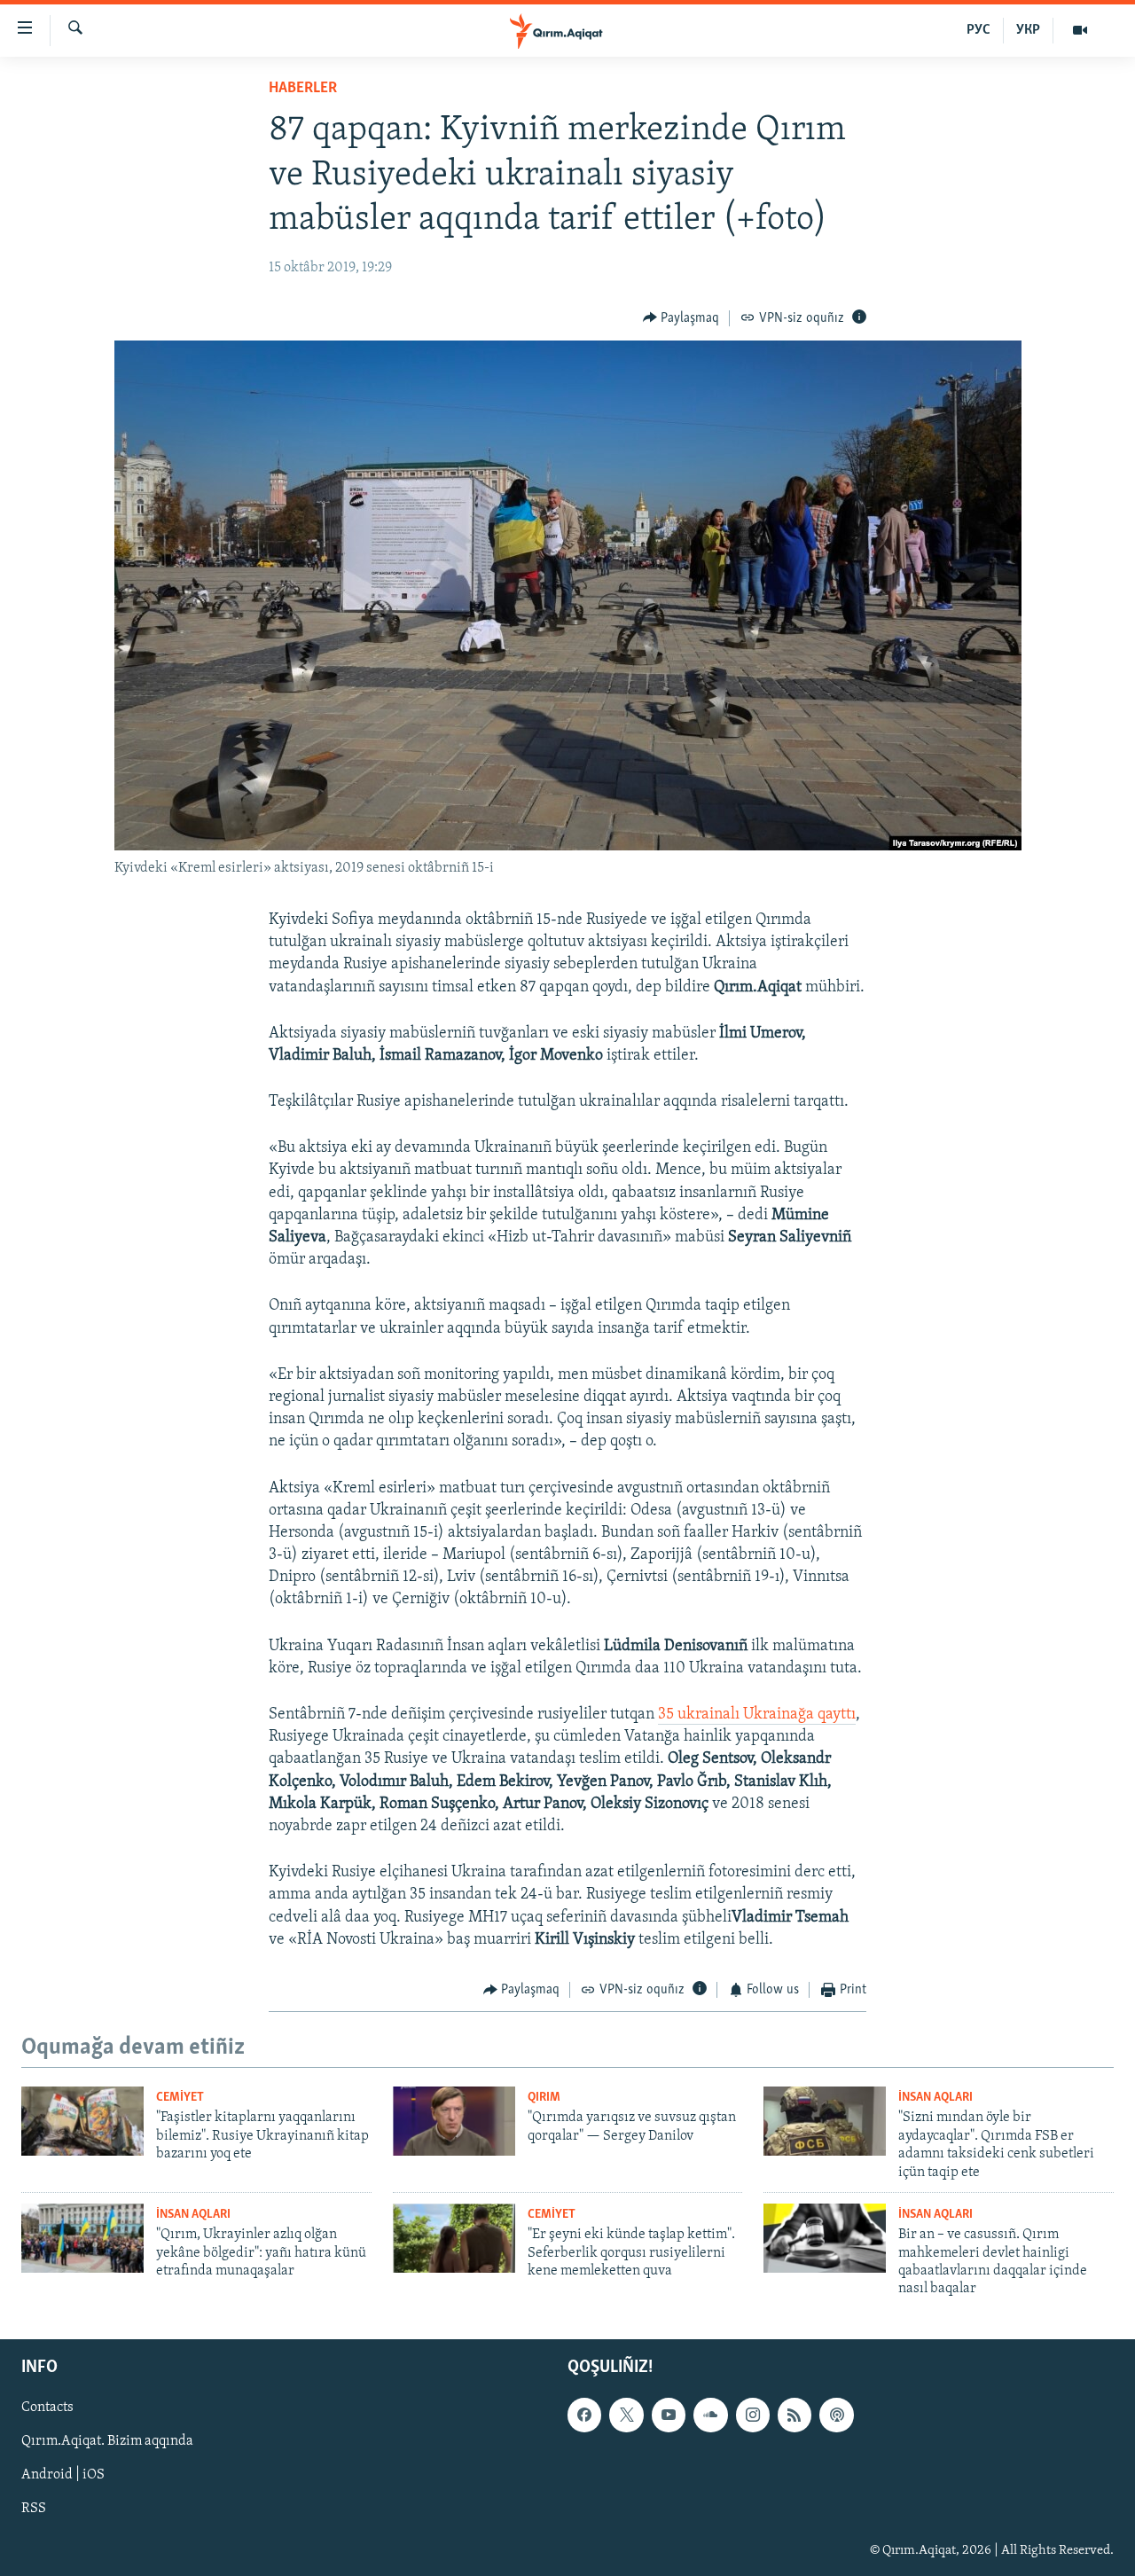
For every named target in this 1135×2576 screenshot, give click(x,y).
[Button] (681, 318)
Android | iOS (63, 2475)
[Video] (1080, 30)
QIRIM (544, 2098)
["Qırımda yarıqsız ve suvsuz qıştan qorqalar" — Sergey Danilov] (454, 2121)
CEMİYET (180, 2098)
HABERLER (303, 89)
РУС (978, 30)
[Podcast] (836, 2415)
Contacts (47, 2408)
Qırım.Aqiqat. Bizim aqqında (107, 2441)
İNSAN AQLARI (935, 2098)
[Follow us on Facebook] (584, 2415)
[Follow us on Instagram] (753, 2415)
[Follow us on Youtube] (669, 2415)
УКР (1028, 30)
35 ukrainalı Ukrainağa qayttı (757, 1715)
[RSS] (794, 2415)
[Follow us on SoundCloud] (710, 2415)
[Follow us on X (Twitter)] (626, 2415)
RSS (34, 2509)
